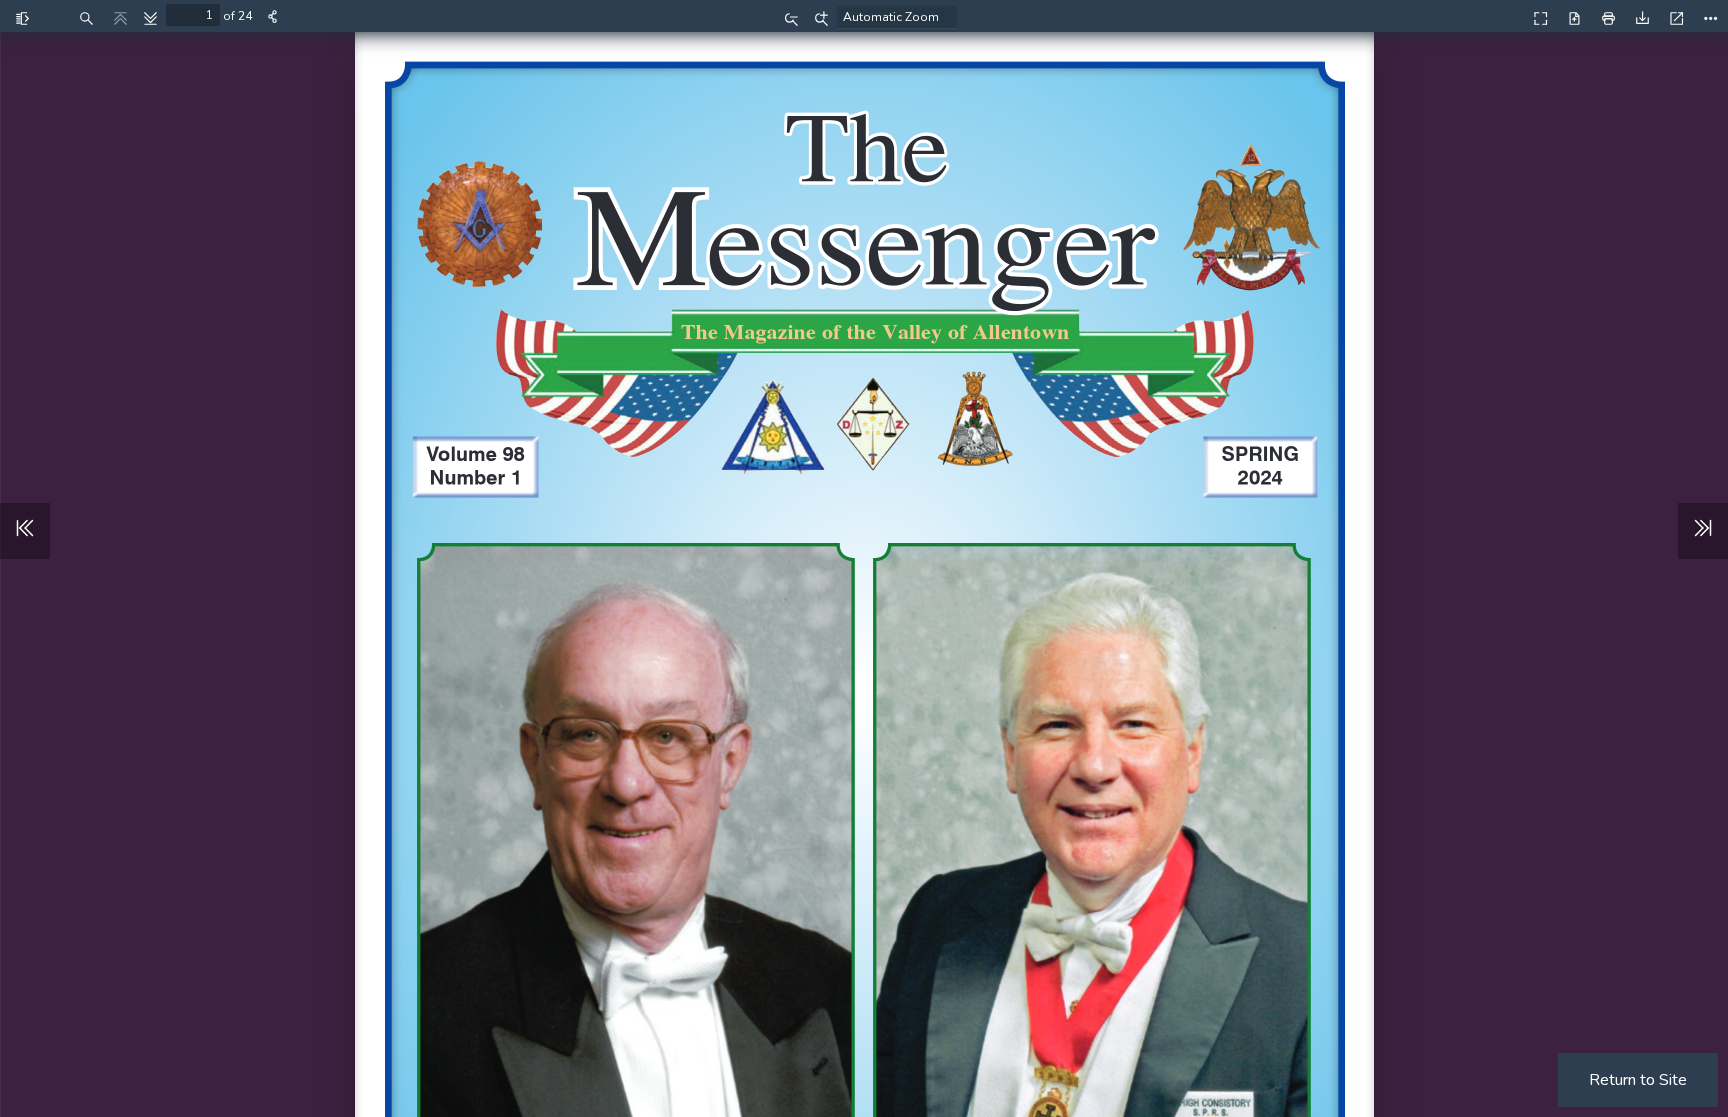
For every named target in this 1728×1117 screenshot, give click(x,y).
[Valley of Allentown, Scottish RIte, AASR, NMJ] (1497, 16)
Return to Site (1638, 1080)
